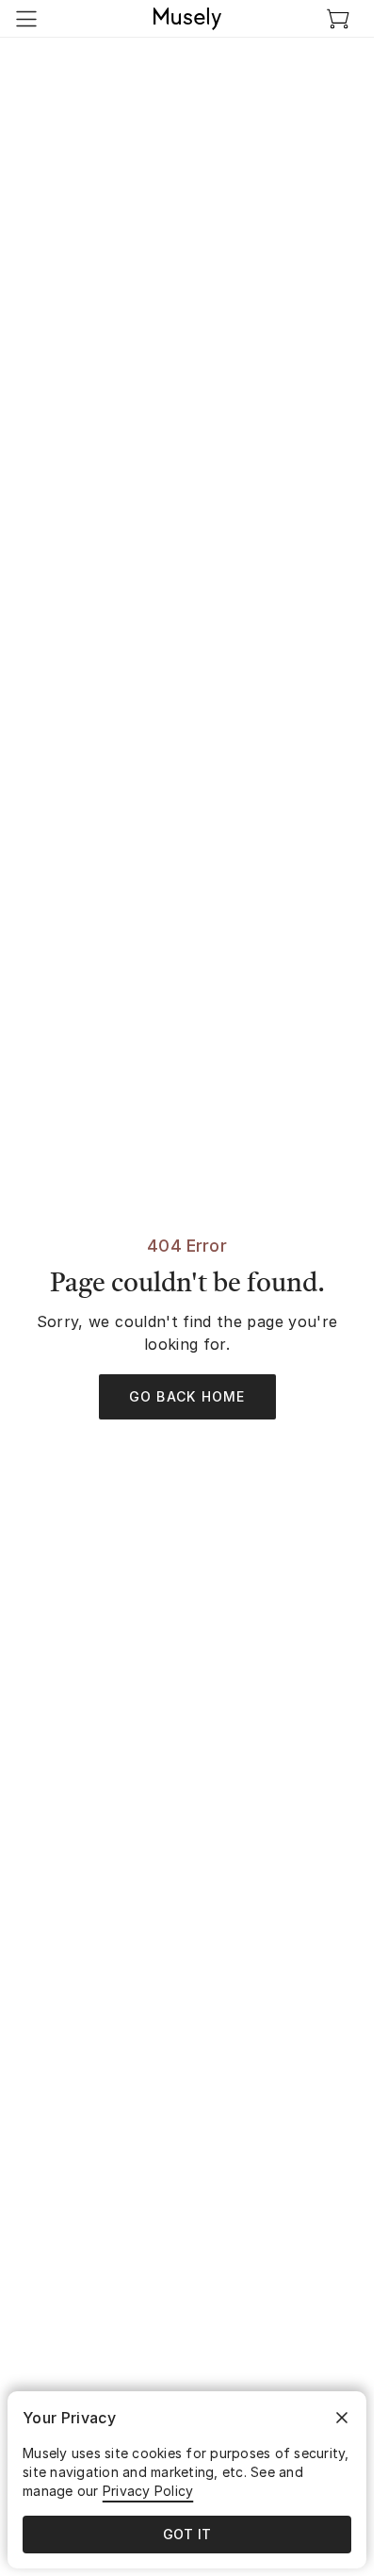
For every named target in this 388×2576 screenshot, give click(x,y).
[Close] (342, 2418)
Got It (187, 2534)
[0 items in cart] (338, 19)
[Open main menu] (26, 19)
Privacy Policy (148, 2491)
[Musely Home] (187, 19)
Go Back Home (187, 1396)
